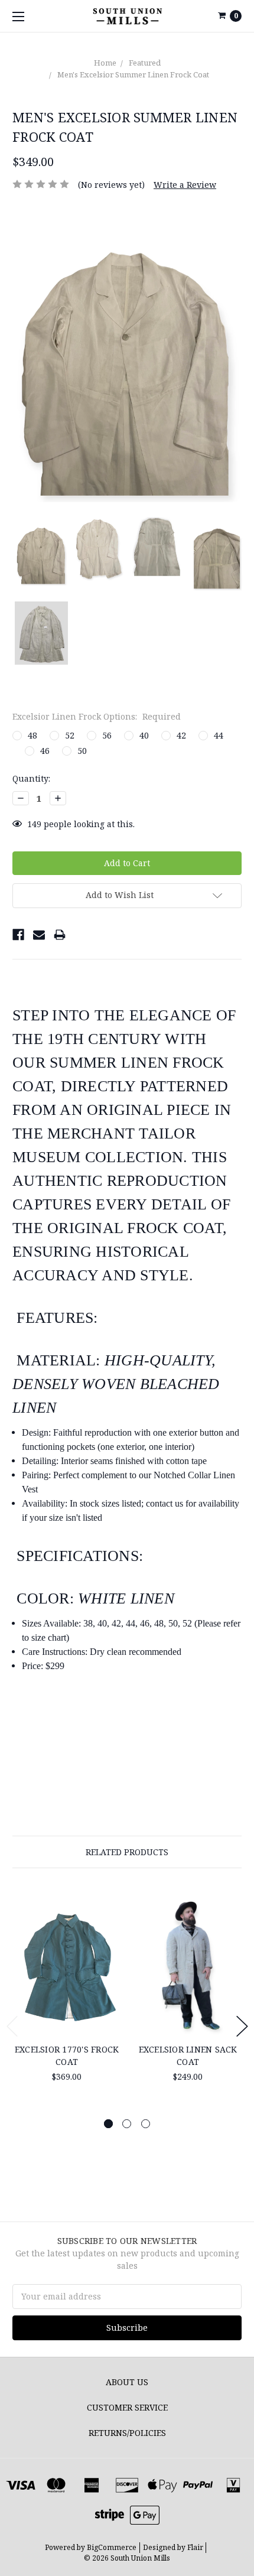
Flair (195, 2547)
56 (107, 735)
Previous (12, 2026)
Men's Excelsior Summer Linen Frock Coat (133, 74)
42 (181, 735)
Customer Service (127, 2407)
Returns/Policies (127, 2433)
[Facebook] (18, 935)
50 (82, 751)
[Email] (39, 935)
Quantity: (31, 778)
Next (242, 2026)
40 (144, 735)
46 (45, 751)
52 (70, 735)
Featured (145, 63)
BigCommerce (112, 2547)
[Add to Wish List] (108, 1924)
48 (32, 735)
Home (105, 63)
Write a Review (185, 185)
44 (219, 735)
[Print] (60, 935)
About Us (127, 2382)
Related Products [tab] (127, 1852)
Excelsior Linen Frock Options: (97, 716)
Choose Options (67, 2015)
